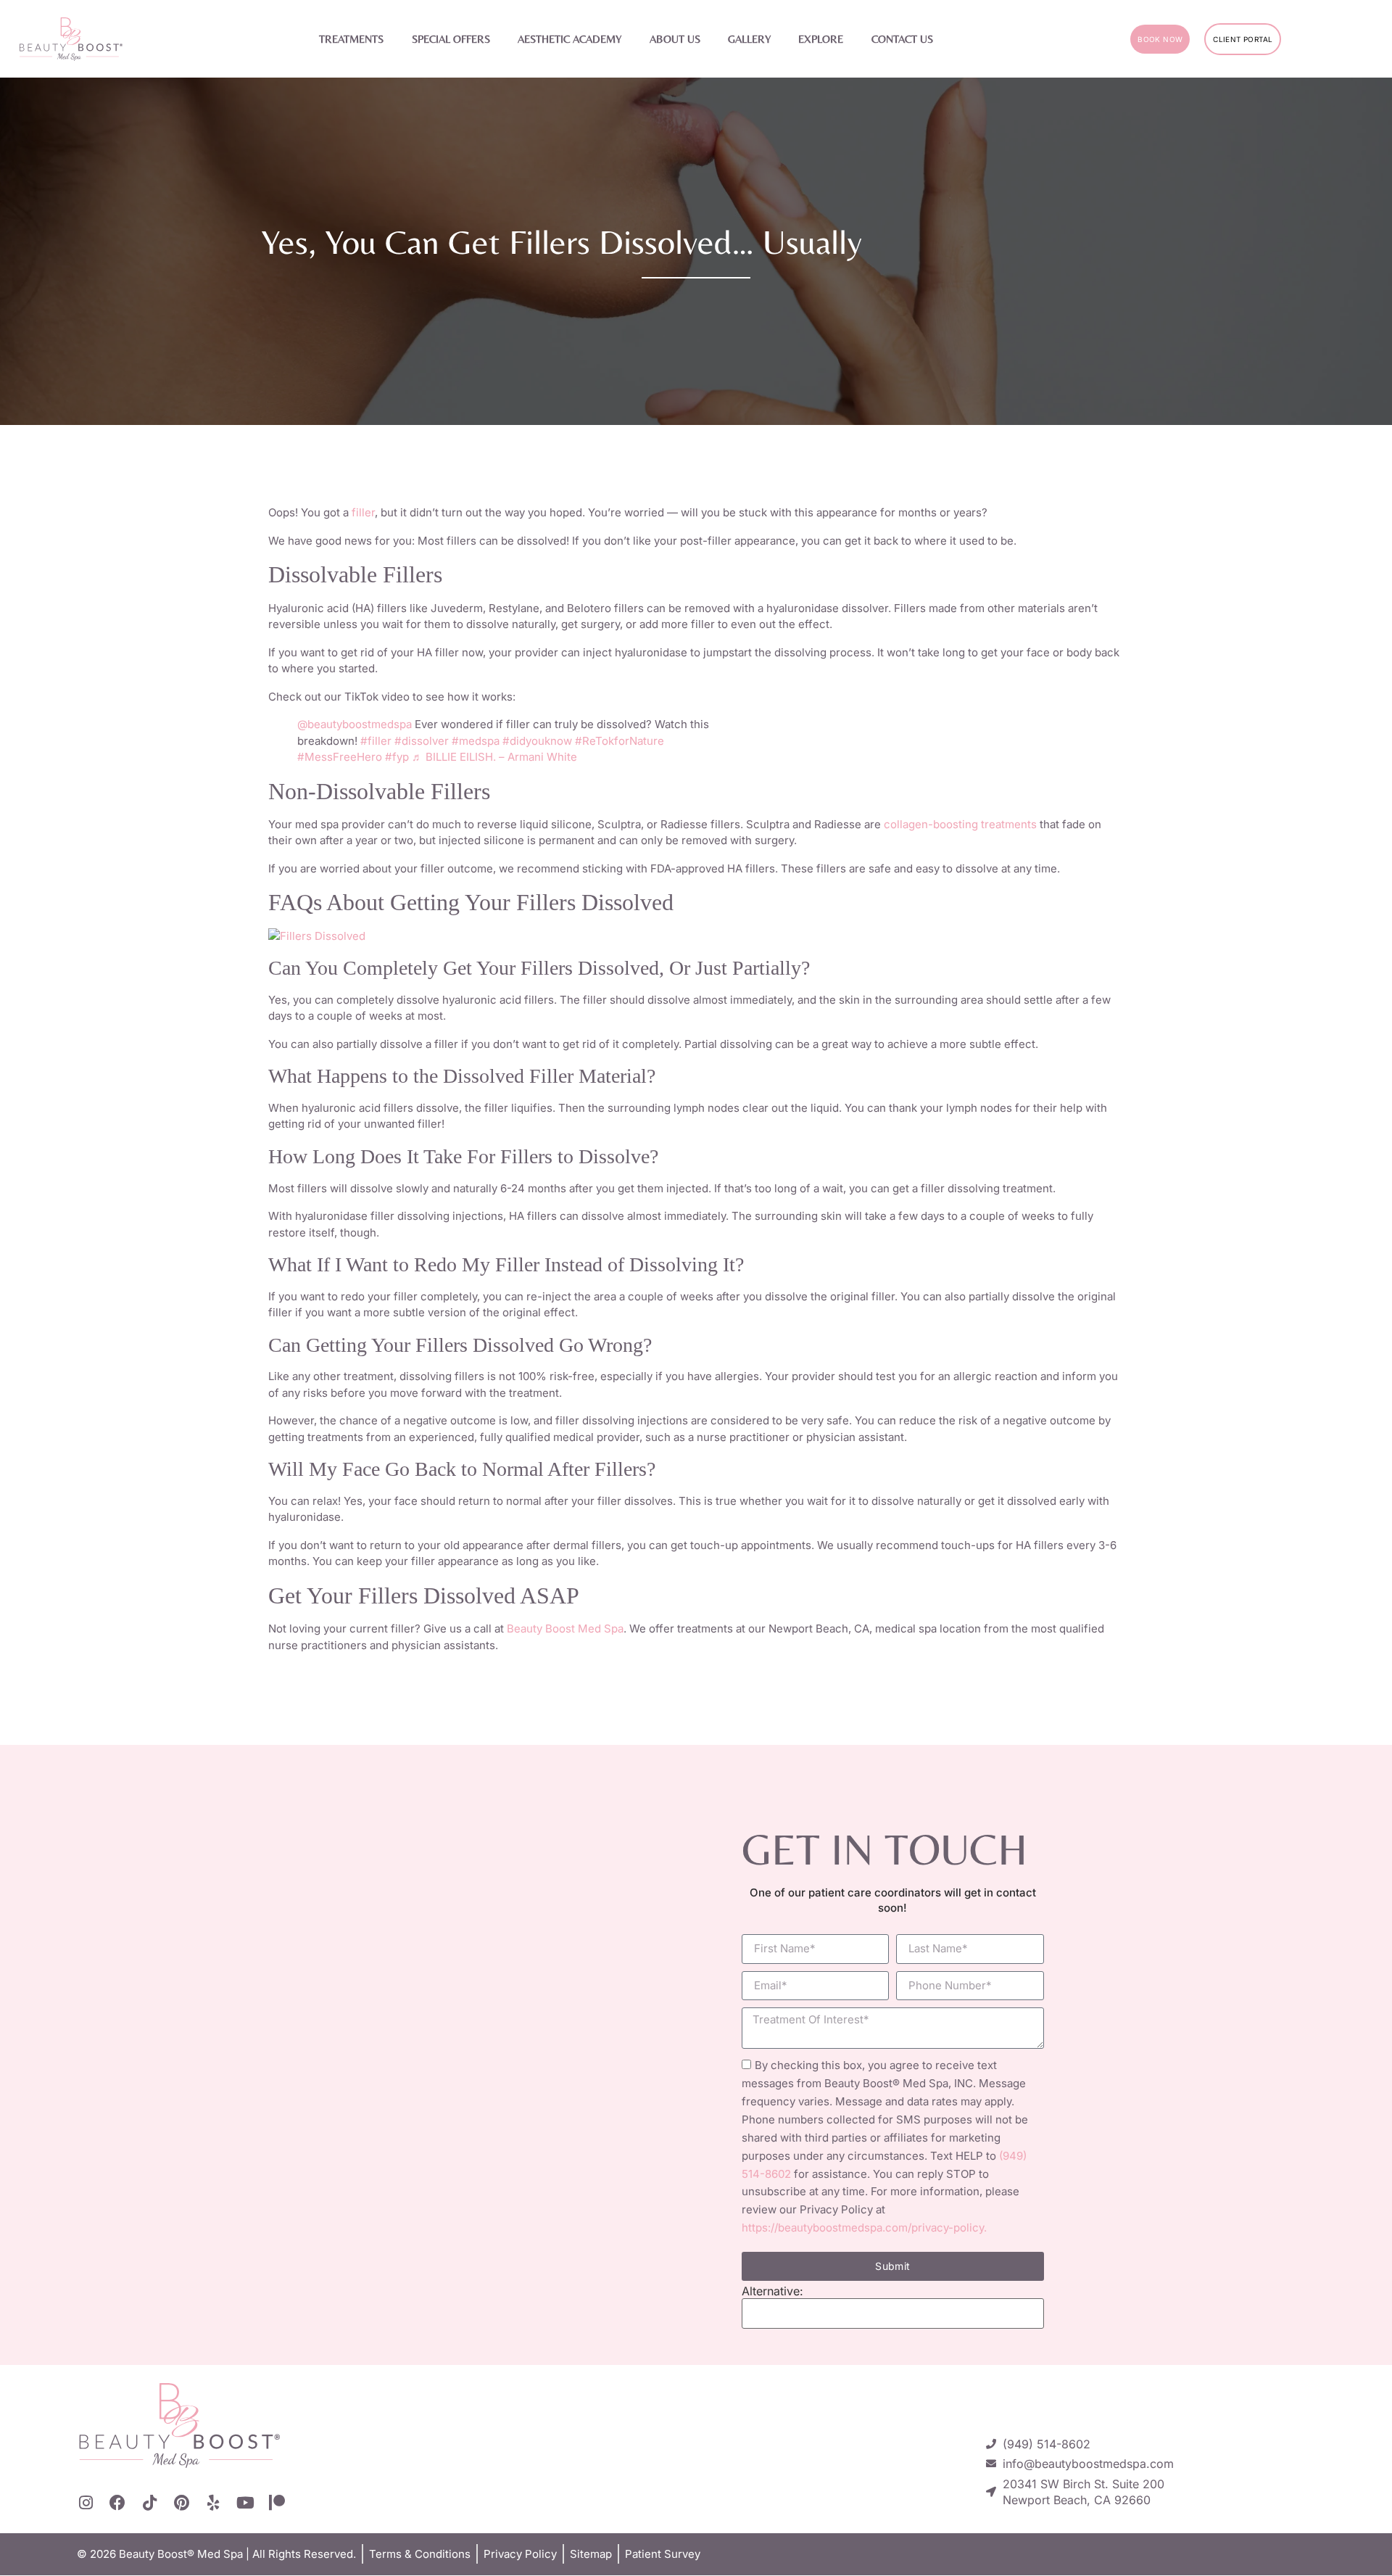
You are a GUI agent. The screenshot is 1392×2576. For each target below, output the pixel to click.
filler (363, 512)
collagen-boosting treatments (962, 824)
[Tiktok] (149, 2503)
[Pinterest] (181, 2503)
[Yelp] (213, 2503)
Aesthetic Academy (569, 39)
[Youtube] (245, 2503)
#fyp (397, 757)
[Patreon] (277, 2503)
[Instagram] (86, 2503)
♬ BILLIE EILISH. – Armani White (494, 757)
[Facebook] (117, 2503)
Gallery (749, 39)
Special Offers (451, 39)
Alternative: (772, 2291)
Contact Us (902, 39)
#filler (376, 741)
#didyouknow (537, 741)
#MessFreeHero (340, 757)
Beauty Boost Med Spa (565, 1628)
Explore (821, 39)
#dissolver (422, 741)
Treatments (351, 39)
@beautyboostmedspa (355, 724)
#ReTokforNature (620, 741)
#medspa (476, 741)
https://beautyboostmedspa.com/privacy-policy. (864, 2228)
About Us (675, 39)
